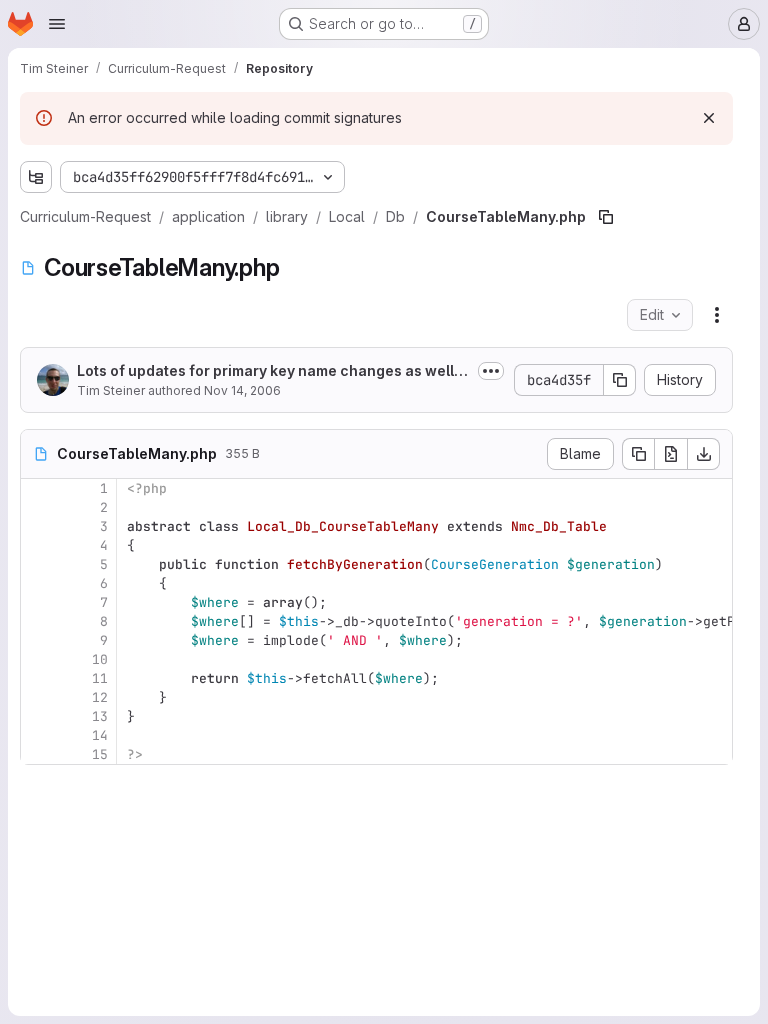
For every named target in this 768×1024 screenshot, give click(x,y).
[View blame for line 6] (38, 583)
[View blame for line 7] (38, 602)
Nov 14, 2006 (242, 390)
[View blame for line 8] (38, 621)
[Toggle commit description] (491, 371)
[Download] (704, 454)
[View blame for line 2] (38, 507)
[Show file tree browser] (36, 177)
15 (100, 754)
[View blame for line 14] (38, 735)
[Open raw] (671, 454)
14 (100, 735)
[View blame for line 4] (38, 545)
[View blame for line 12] (38, 697)
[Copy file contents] (638, 454)
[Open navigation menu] (57, 24)
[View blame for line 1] (38, 488)
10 (100, 659)
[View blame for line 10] (38, 659)
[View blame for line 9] (38, 640)
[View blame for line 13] (38, 716)
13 (100, 716)
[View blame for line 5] (38, 564)
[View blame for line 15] (38, 754)
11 (100, 678)
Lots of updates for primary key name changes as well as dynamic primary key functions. (271, 371)
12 (100, 697)
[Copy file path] (606, 217)
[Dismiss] (709, 118)
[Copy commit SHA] (620, 380)
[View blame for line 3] (38, 526)
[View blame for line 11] (38, 678)
